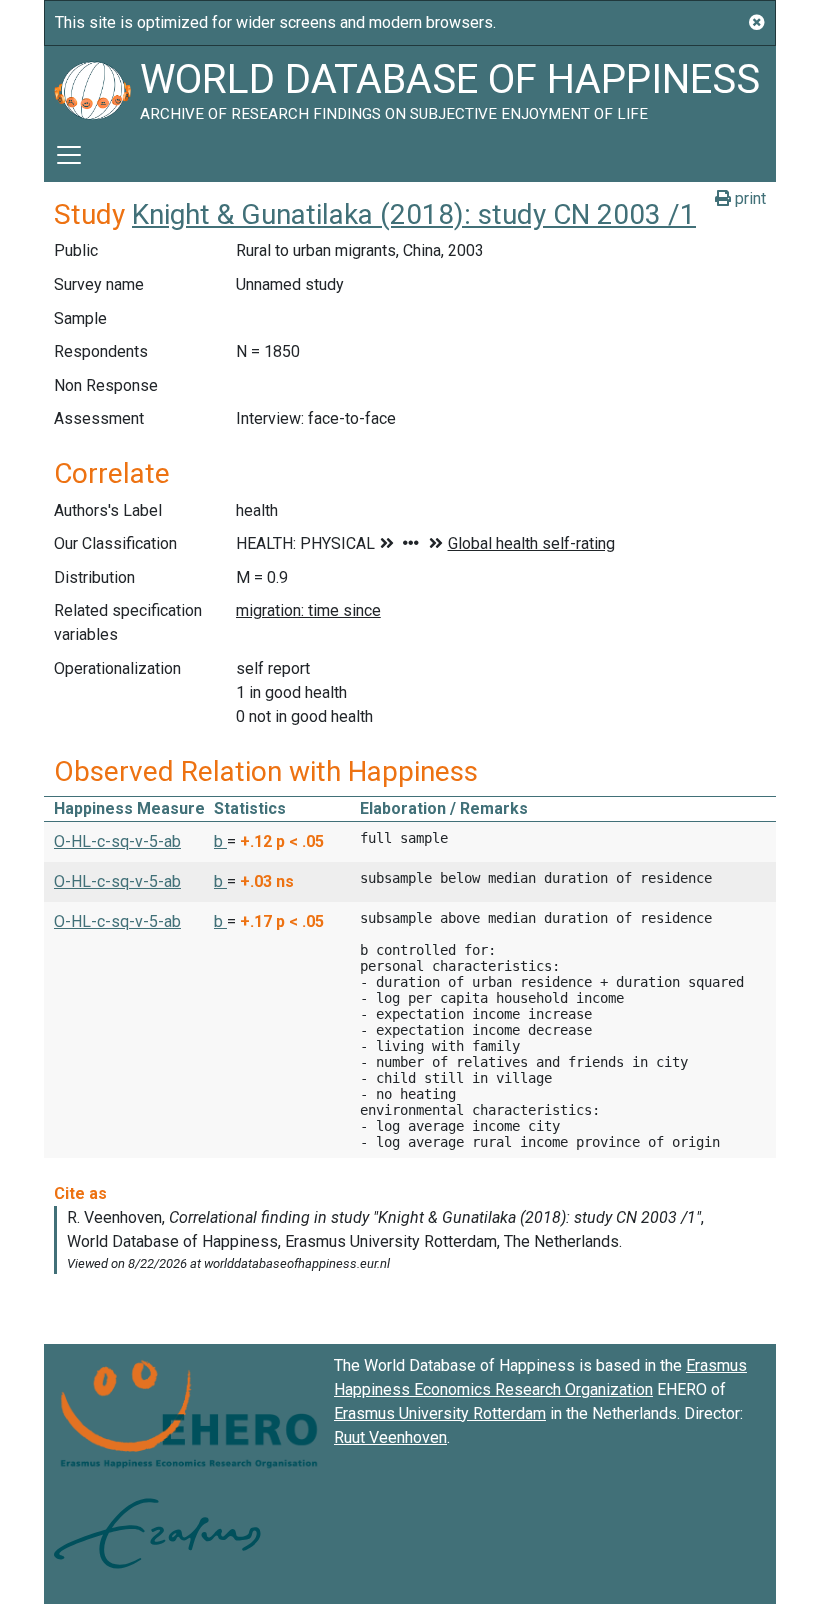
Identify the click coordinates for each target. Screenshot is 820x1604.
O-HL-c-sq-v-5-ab (117, 841)
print (748, 198)
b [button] (220, 841)
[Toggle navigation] (69, 155)
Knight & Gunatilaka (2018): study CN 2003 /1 (414, 214)
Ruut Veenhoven (390, 1437)
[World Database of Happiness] (92, 87)
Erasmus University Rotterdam (440, 1413)
